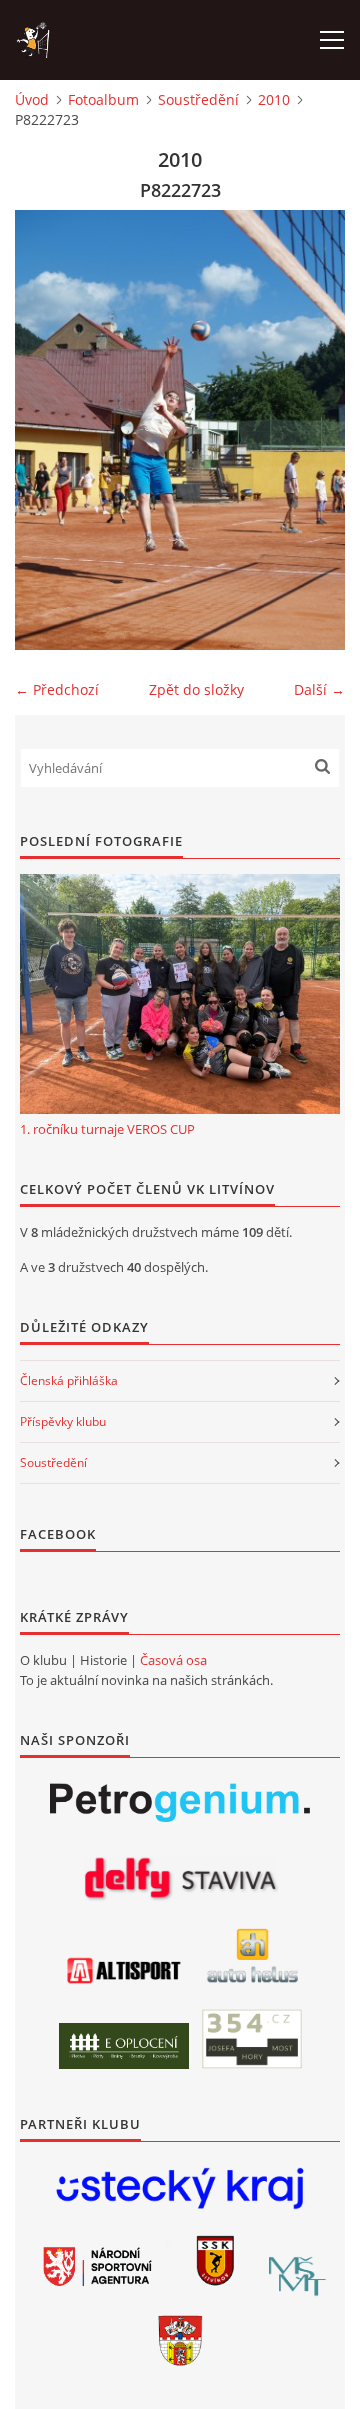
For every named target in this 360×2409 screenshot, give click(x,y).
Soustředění (198, 99)
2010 (274, 99)
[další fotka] (312, 430)
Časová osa (173, 1660)
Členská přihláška (69, 1380)
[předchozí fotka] (47, 430)
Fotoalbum (103, 99)
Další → (319, 689)
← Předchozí (57, 689)
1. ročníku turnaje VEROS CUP (107, 1129)
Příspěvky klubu (63, 1421)
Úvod (32, 99)
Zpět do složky (196, 689)
